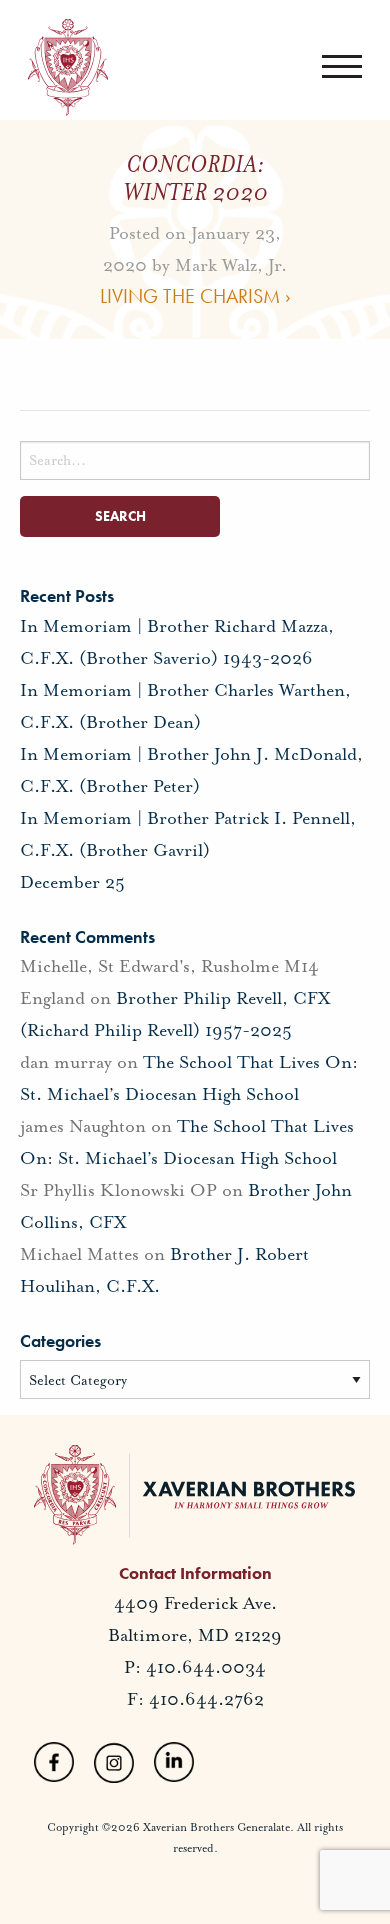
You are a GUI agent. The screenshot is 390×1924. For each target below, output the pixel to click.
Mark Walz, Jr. (231, 264)
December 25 (72, 882)
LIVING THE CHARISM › (195, 295)
